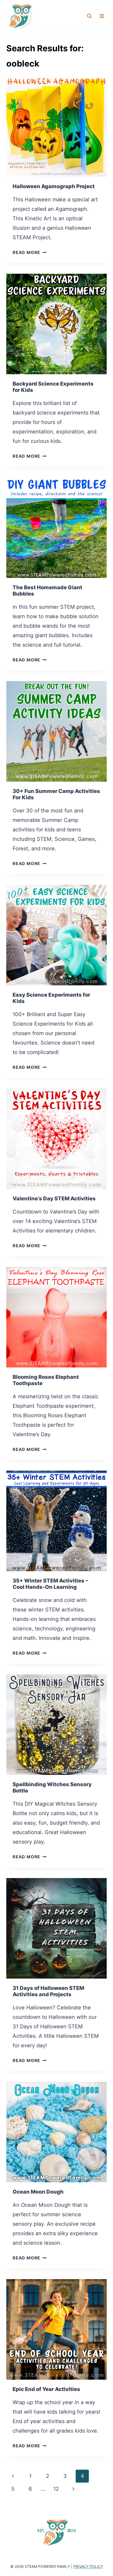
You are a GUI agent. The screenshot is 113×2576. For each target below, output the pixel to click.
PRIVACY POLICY (88, 2566)
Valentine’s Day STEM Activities (54, 1199)
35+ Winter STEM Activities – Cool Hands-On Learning (50, 1584)
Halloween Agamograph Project (54, 186)
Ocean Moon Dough (38, 2192)
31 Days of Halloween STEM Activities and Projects (48, 1991)
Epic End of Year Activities (46, 2389)
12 (56, 2489)
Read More (30, 252)
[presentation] (56, 127)
